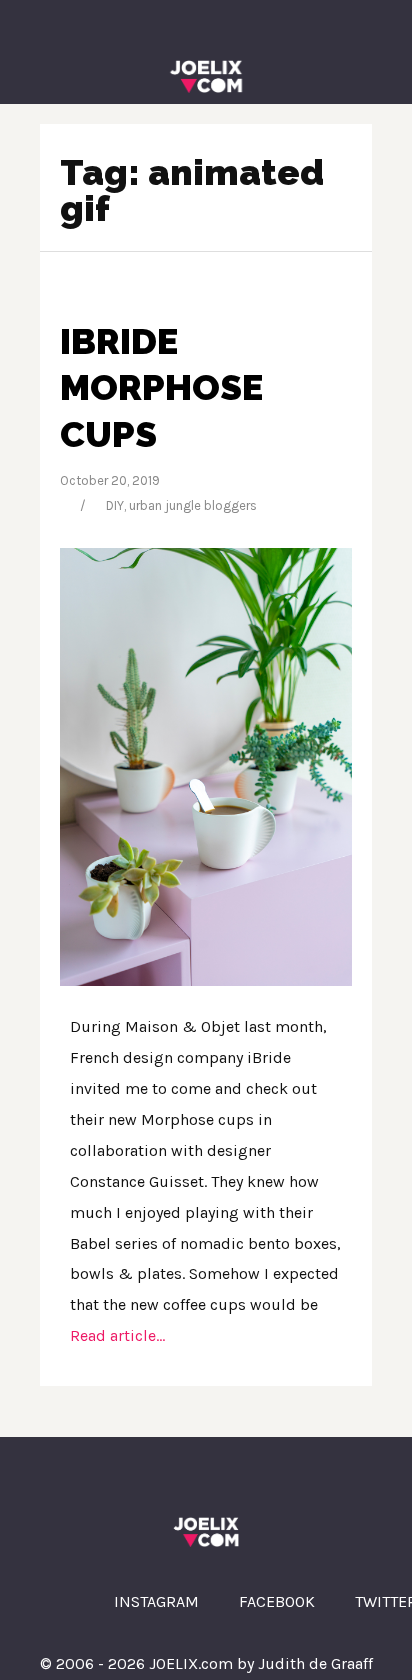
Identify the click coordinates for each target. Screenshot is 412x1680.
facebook (277, 1601)
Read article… (117, 1335)
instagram (156, 1601)
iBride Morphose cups (161, 388)
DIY (115, 505)
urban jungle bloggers (193, 505)
